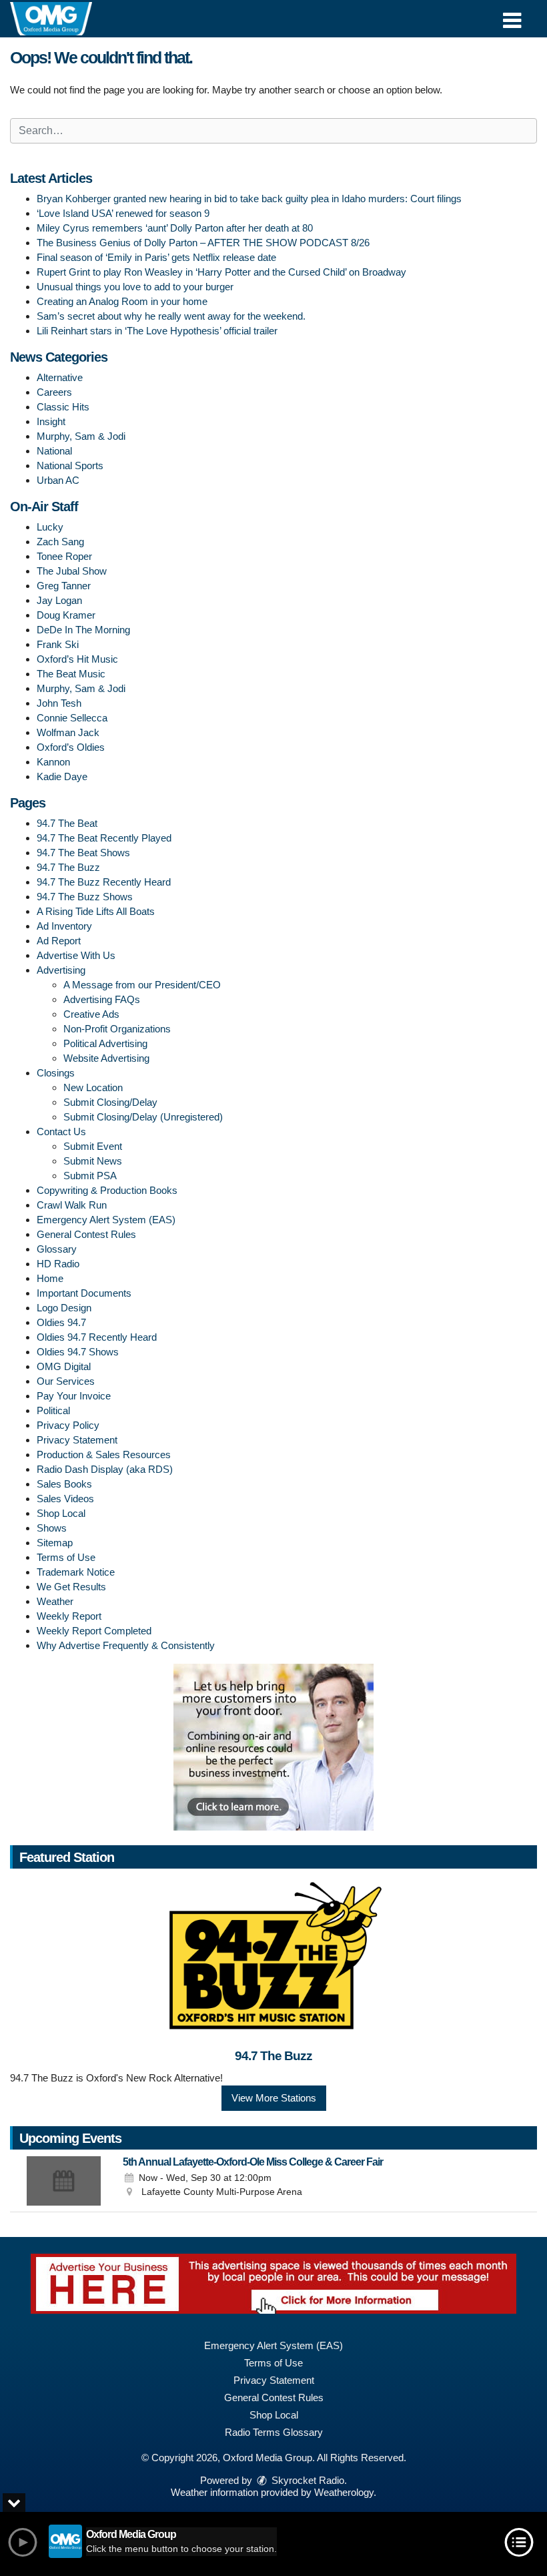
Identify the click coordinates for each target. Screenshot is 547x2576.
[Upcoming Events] (63, 2181)
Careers (54, 392)
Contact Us (61, 1132)
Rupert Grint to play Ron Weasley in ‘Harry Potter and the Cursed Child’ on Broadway (221, 272)
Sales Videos (65, 1499)
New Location (93, 1087)
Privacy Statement (77, 1440)
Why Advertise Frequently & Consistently (126, 1645)
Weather (55, 1601)
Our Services (66, 1381)
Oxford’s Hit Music (77, 659)
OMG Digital (64, 1366)
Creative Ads (91, 1014)
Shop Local (61, 1513)
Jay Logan (59, 600)
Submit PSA (90, 1176)
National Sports (70, 465)
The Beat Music (71, 674)
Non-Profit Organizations (117, 1029)
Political (53, 1410)
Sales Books (64, 1484)
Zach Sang (60, 542)
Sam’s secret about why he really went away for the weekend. (171, 316)
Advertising (61, 970)
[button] (512, 16)
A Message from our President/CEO (142, 985)
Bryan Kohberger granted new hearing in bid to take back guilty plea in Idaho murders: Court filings (249, 199)
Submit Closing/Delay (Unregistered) (143, 1117)
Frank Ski (58, 644)
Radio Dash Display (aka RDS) (105, 1469)
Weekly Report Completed (94, 1631)
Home (50, 1278)
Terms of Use (66, 1557)
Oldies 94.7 (61, 1322)
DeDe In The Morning (83, 630)
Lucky (50, 527)
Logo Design (64, 1308)
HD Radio (58, 1264)
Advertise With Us (76, 955)
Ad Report (59, 941)
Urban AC (58, 480)
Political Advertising (105, 1043)
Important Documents (84, 1293)
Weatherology (344, 2492)
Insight (51, 421)
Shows (52, 1528)
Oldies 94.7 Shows (78, 1352)
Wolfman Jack (68, 732)
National (54, 451)
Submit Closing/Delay (110, 1102)
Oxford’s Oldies (71, 747)
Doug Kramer (66, 615)
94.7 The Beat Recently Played (104, 838)
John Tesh (59, 703)
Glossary (57, 1249)
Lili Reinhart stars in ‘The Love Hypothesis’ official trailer (157, 331)
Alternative (60, 377)
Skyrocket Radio (307, 2480)
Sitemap (55, 1543)
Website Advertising (106, 1058)
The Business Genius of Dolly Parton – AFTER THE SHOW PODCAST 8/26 (203, 243)
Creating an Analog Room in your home (122, 301)
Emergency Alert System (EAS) (106, 1220)
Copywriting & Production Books (107, 1190)
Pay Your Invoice (74, 1396)
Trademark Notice (76, 1572)
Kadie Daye (62, 776)
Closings (56, 1073)
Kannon (53, 762)
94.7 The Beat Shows (83, 853)
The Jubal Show (72, 571)
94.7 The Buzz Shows (85, 897)
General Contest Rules (86, 1234)
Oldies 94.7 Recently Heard (97, 1337)
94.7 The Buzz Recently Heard (104, 882)
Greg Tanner (64, 586)
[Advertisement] (273, 1747)
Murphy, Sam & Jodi (81, 436)
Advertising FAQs (102, 999)
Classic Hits (63, 407)
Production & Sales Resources (104, 1455)
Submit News (93, 1161)
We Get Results (71, 1587)
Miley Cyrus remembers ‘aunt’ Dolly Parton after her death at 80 (175, 228)
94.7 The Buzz (68, 867)
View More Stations (274, 2098)
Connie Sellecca (72, 718)
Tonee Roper (64, 556)
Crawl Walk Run (72, 1205)
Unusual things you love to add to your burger (135, 287)
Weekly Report (69, 1616)
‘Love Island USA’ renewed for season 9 (123, 213)
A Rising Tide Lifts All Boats (96, 911)
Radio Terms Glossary (274, 2432)
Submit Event (93, 1146)
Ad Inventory (64, 926)
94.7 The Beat (67, 823)
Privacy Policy (68, 1425)
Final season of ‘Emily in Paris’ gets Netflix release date (156, 257)
